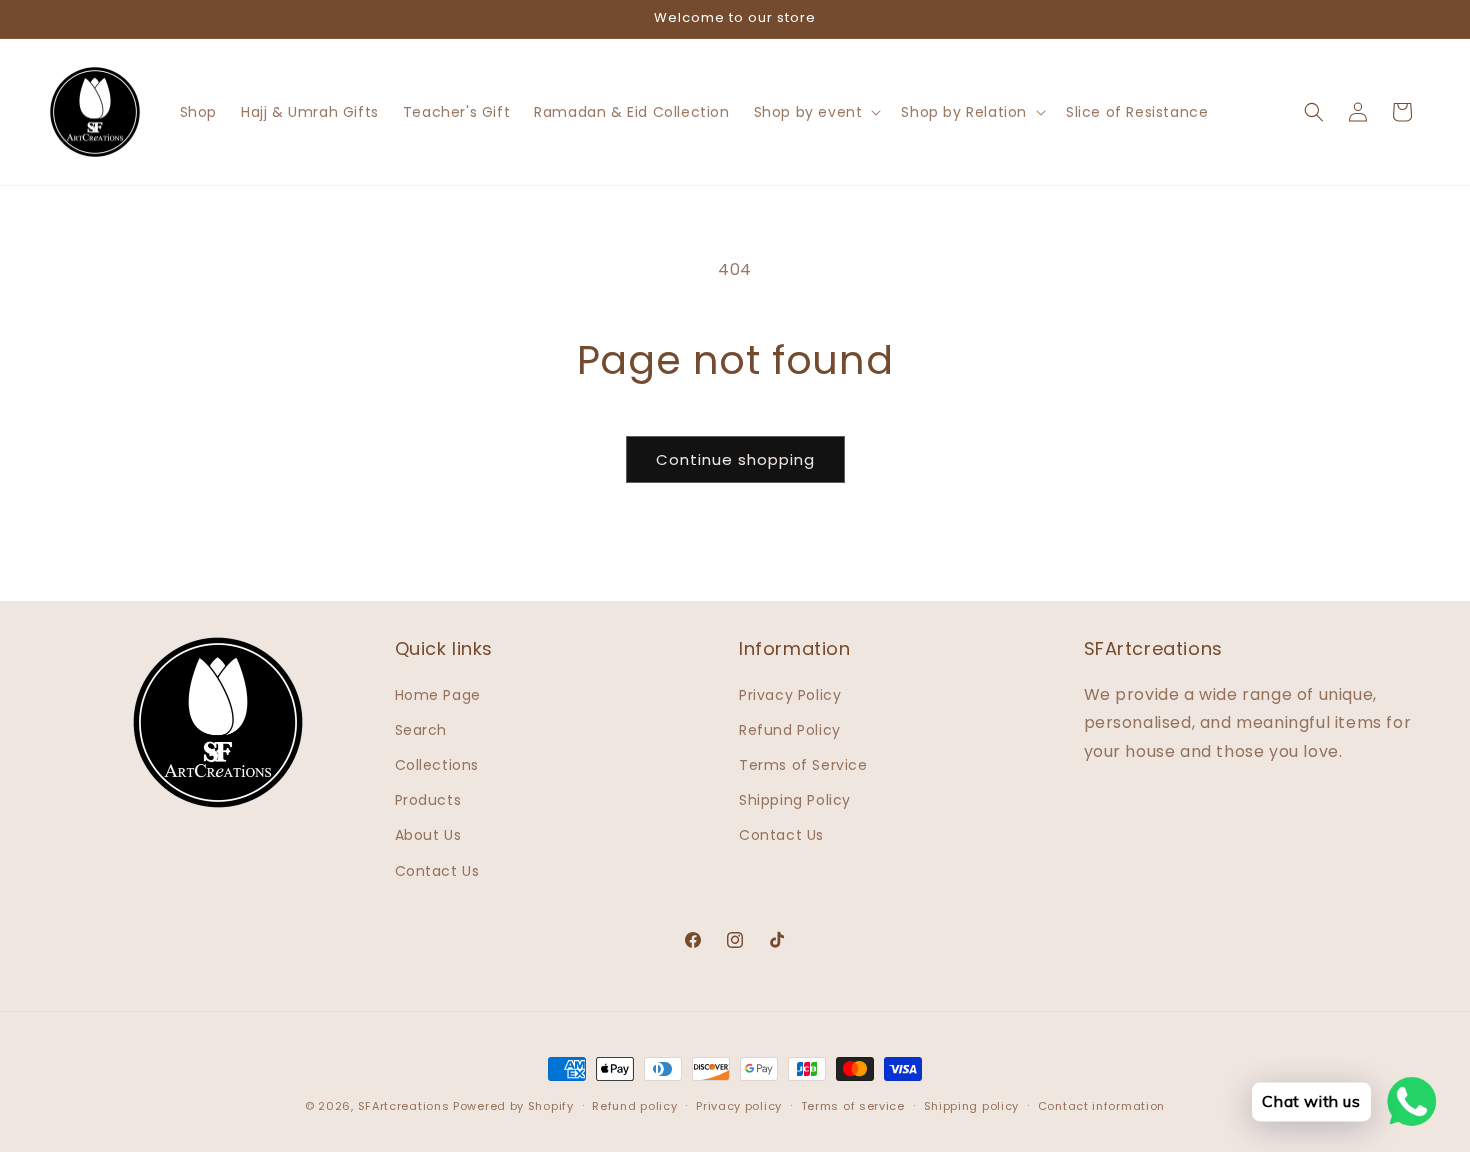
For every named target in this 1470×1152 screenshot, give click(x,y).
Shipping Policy (795, 800)
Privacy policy (739, 1106)
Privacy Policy (790, 695)
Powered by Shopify (513, 1106)
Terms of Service (803, 765)
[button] (816, 112)
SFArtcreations (406, 1106)
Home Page (438, 695)
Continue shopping (735, 459)
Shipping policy (972, 1106)
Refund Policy (790, 730)
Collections (437, 765)
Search (421, 730)
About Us (428, 835)
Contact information (1101, 1106)
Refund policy (634, 1106)
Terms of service (853, 1106)
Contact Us (437, 871)
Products (428, 800)
